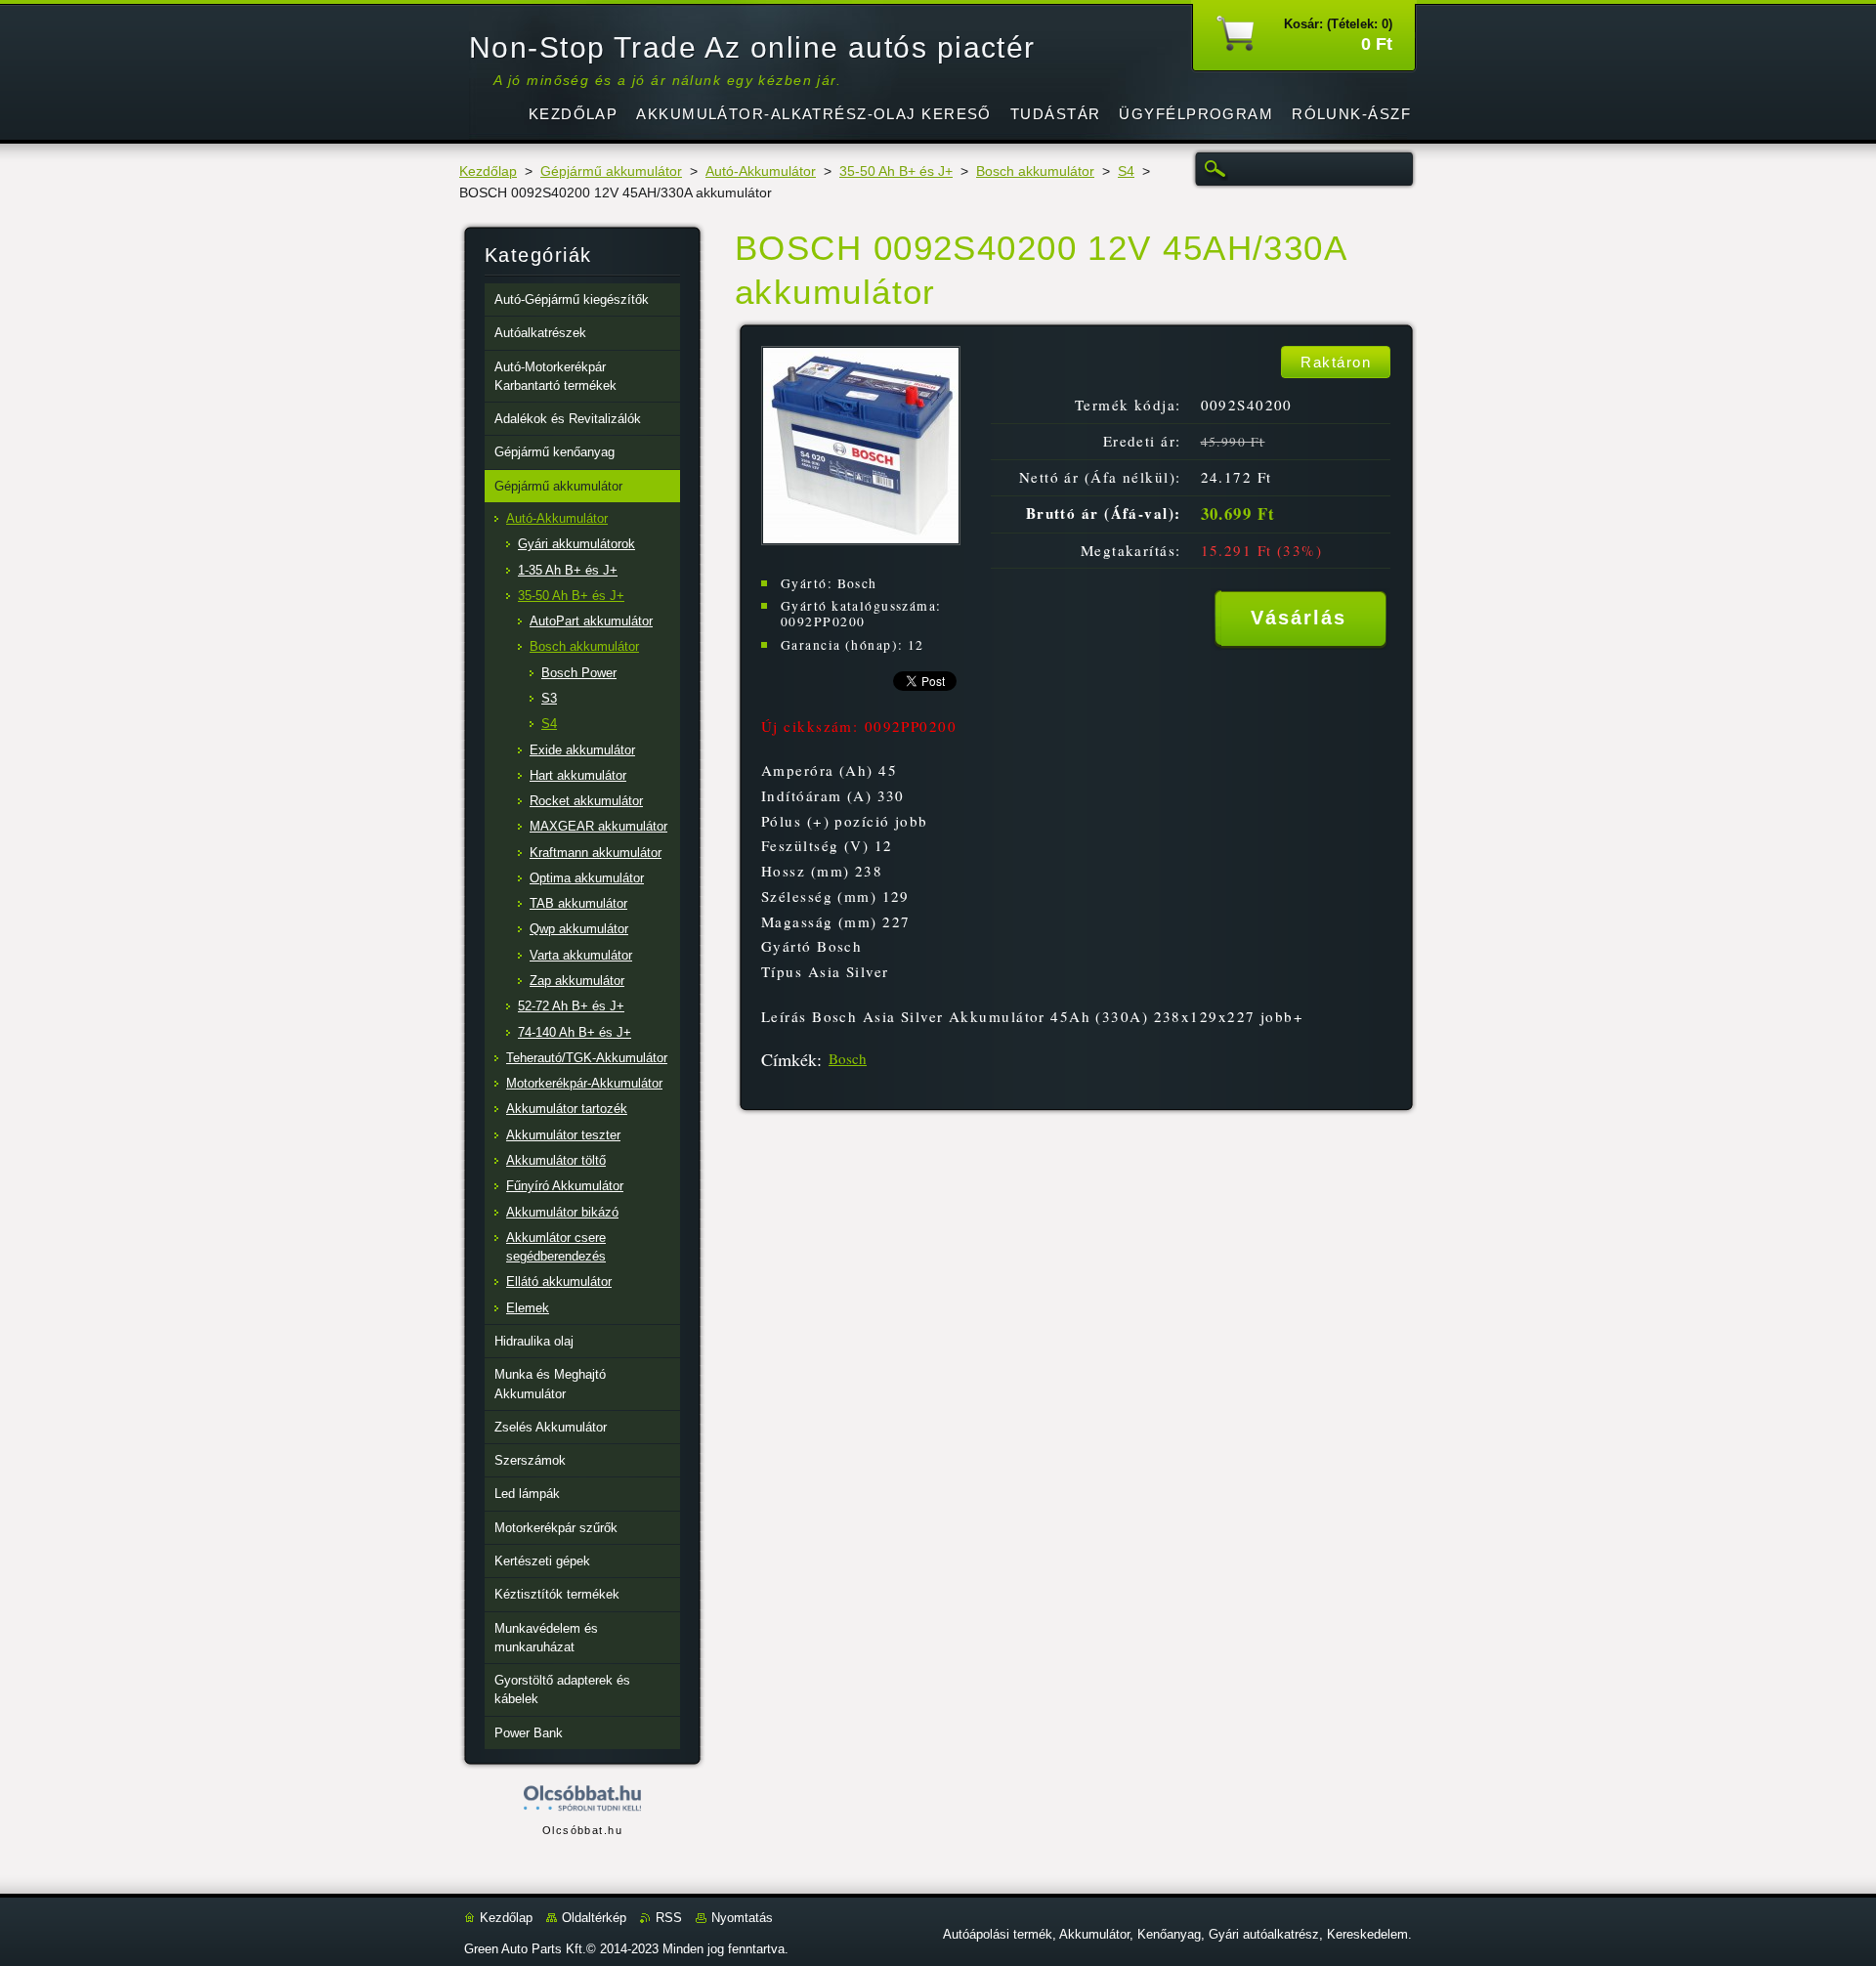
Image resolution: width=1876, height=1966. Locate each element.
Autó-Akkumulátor (761, 171)
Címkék (789, 1059)
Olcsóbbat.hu (582, 1830)
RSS (669, 1918)
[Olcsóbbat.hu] (582, 1799)
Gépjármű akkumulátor (611, 171)
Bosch (848, 1058)
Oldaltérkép (594, 1918)
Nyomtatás (742, 1918)
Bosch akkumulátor (1035, 171)
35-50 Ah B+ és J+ (896, 171)
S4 (1126, 171)
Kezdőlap (488, 171)
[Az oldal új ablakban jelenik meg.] (861, 540)
